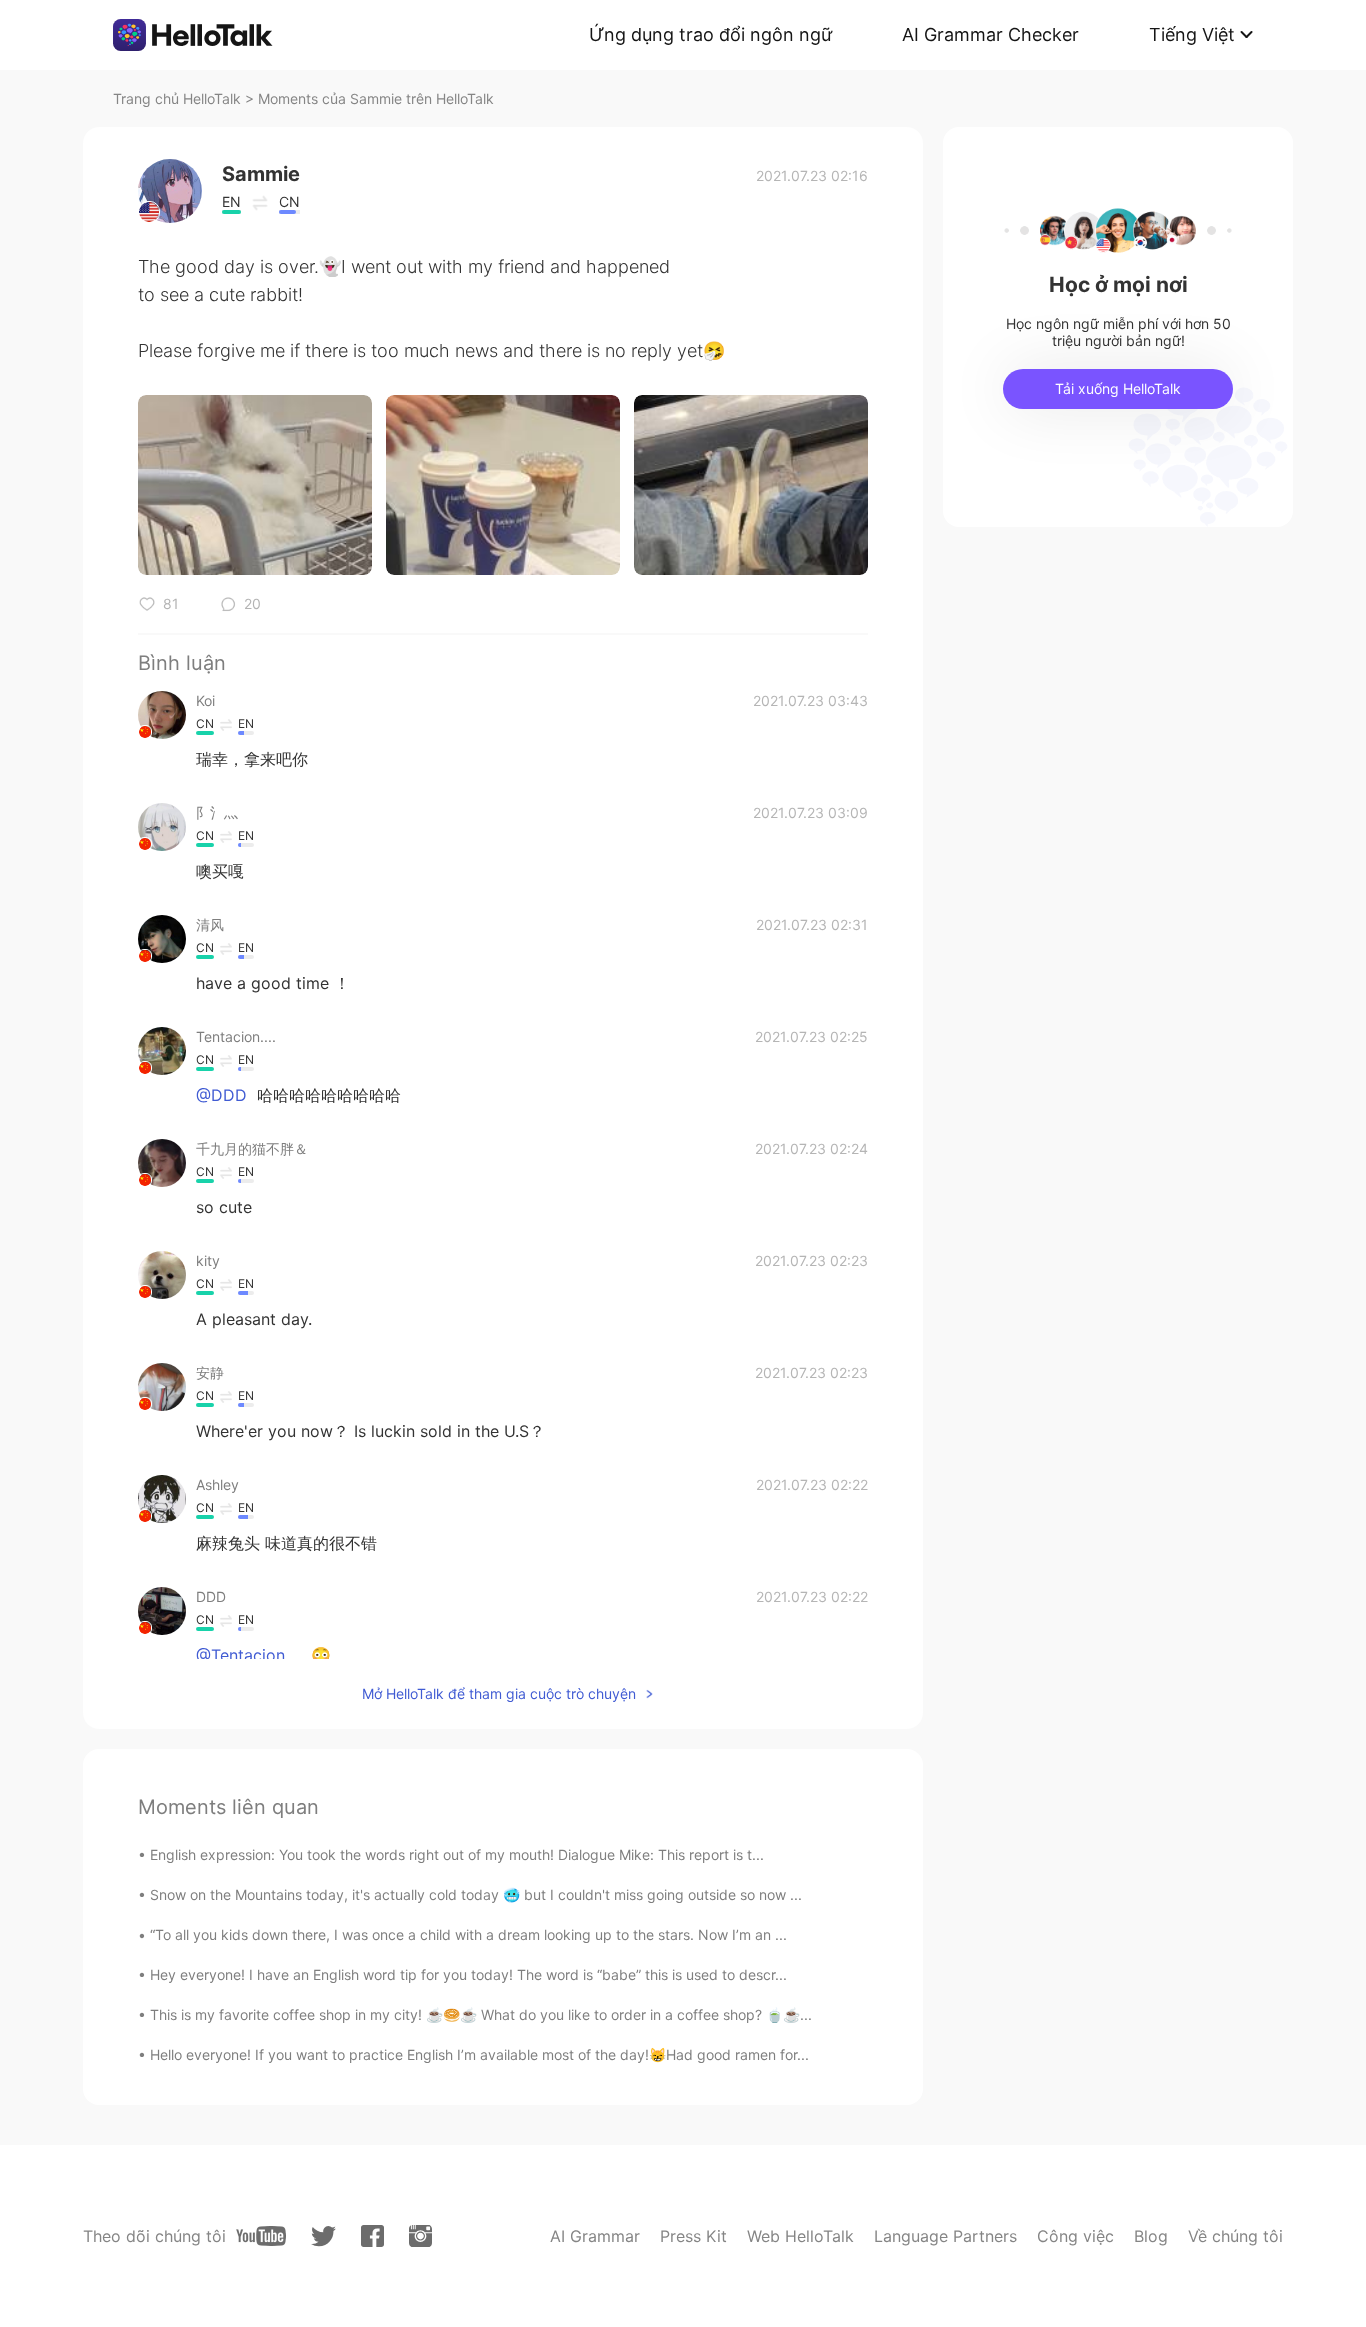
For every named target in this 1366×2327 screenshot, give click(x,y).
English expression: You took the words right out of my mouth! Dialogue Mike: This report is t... (457, 1854)
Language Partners (945, 2236)
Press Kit (693, 2236)
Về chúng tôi (1235, 2236)
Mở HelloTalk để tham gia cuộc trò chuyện (499, 1693)
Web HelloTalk (800, 2236)
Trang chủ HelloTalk (179, 98)
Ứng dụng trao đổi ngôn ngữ (710, 34)
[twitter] (323, 2236)
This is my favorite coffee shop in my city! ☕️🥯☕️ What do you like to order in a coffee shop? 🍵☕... (481, 2014)
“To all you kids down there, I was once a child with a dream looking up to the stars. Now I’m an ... (468, 1934)
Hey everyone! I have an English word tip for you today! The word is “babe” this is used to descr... (468, 1974)
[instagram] (420, 2236)
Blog (1151, 2236)
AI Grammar (595, 2236)
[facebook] (372, 2236)
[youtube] (261, 2236)
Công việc (1075, 2236)
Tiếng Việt (1192, 34)
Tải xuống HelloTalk (1118, 388)
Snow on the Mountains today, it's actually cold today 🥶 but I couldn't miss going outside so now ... (476, 1894)
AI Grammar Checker (990, 34)
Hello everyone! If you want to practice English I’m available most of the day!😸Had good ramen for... (479, 2054)
